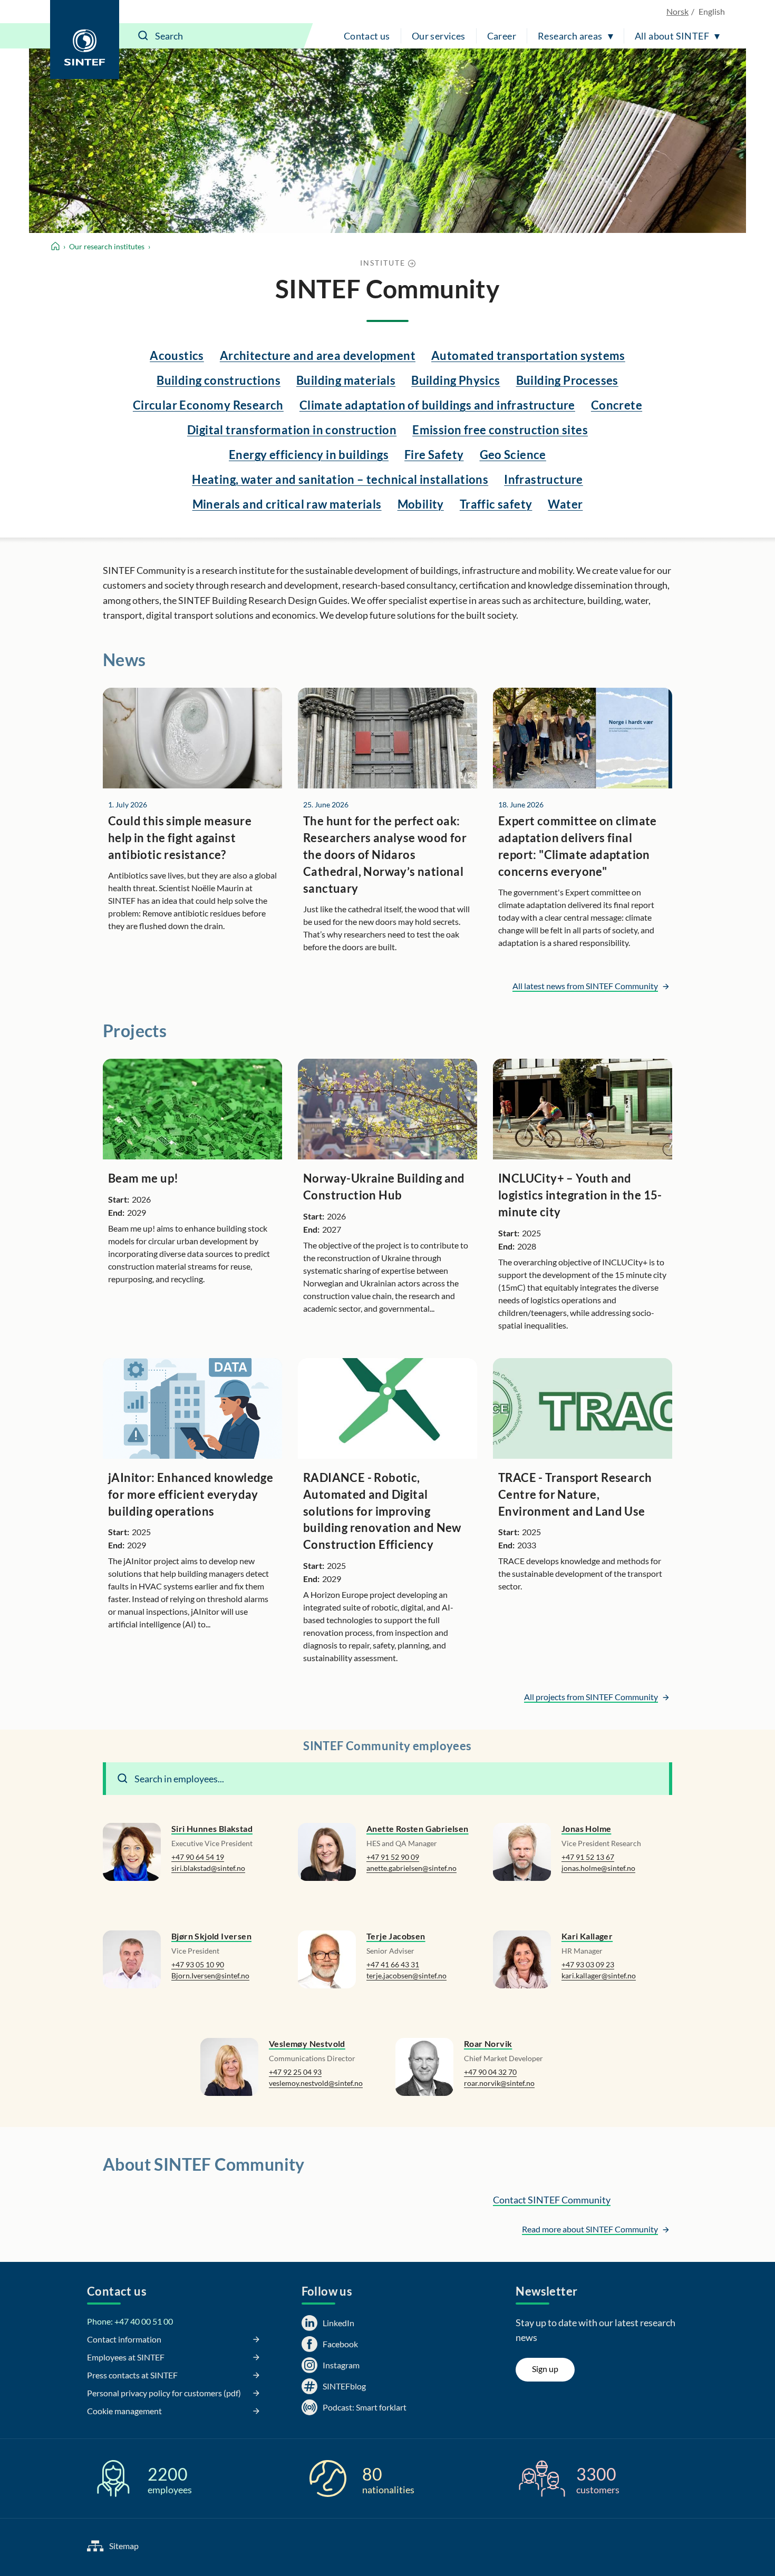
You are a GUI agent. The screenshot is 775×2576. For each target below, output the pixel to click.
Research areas (570, 36)
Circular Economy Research (208, 405)
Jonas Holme (586, 1828)
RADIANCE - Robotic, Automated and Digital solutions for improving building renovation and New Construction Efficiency (382, 1511)
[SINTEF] (85, 40)
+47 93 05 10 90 (198, 1964)
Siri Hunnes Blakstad (212, 1828)
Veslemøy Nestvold (307, 2043)
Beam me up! (143, 1178)
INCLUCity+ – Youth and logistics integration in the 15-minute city (580, 1195)
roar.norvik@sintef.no (499, 2083)
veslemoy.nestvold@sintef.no (316, 2083)
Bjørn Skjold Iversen (211, 1936)
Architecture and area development (318, 355)
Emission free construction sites (500, 430)
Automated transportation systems (528, 355)
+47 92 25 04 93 (295, 2072)
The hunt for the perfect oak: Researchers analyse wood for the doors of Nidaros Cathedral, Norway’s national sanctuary (385, 855)
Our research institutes (107, 246)
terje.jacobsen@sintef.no (406, 1975)
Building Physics (456, 380)
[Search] (143, 36)
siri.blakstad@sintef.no (208, 1868)
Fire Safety (434, 455)
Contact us (367, 36)
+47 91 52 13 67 (588, 1857)
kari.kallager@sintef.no (599, 1975)
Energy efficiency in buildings (309, 455)
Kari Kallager (587, 1936)
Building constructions (219, 380)
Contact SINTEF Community (552, 2200)
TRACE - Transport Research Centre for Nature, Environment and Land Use (575, 1494)
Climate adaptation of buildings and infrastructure (437, 405)
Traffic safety (496, 504)
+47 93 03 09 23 (588, 1964)
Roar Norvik (488, 2043)
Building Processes (567, 380)
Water (565, 504)
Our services (439, 36)
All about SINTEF (672, 36)
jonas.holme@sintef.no (598, 1868)
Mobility (421, 504)
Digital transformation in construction (292, 430)
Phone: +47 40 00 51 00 (130, 2321)
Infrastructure (544, 479)
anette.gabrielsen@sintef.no (411, 1868)
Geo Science (513, 455)
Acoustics (177, 355)
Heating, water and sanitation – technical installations (340, 479)
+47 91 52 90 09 (393, 1857)
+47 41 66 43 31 (393, 1964)
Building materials (346, 380)
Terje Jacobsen (396, 1936)
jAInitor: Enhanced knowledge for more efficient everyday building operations (191, 1494)
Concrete (617, 405)
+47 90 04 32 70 (490, 2072)
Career (502, 36)
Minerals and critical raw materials (287, 504)
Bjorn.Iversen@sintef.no (210, 1975)
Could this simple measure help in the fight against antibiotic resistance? (180, 838)
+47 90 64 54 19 (198, 1857)
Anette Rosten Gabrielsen (418, 1828)
